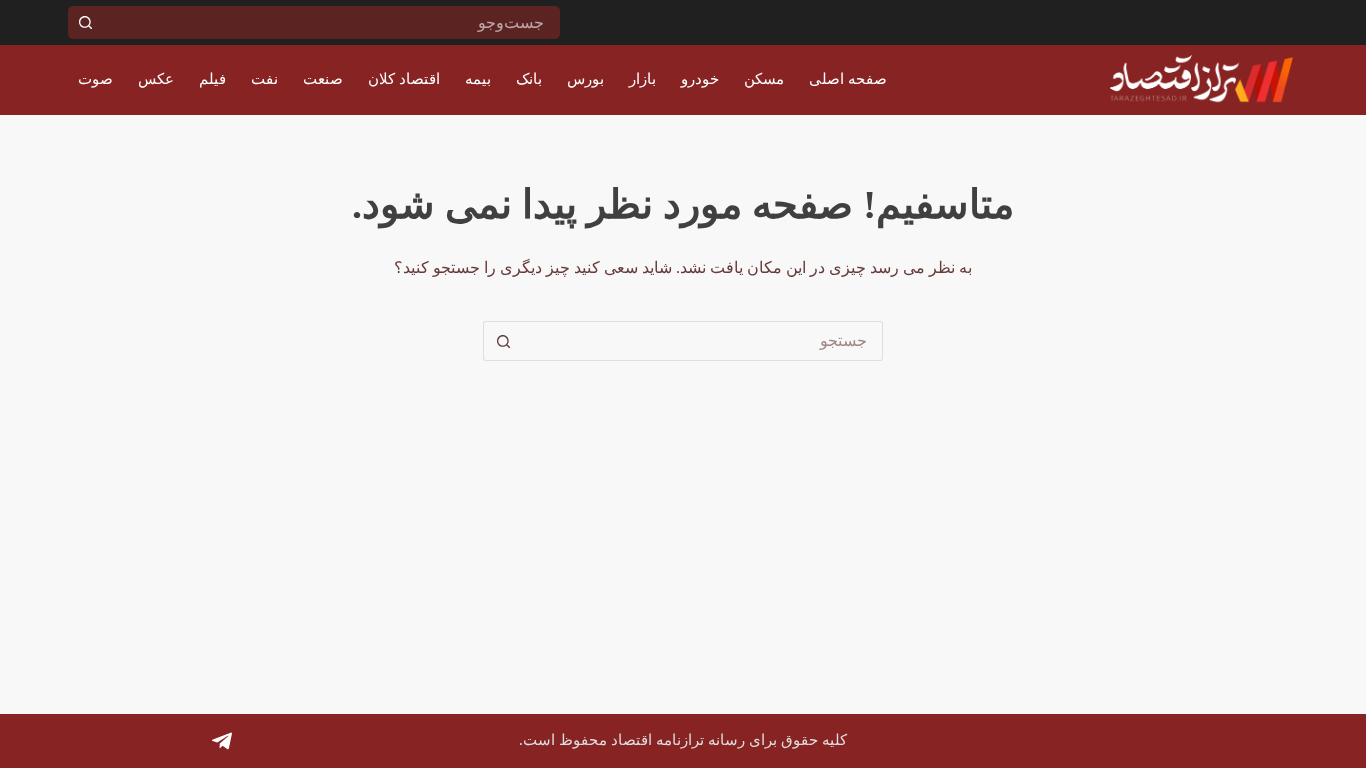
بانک (529, 79)
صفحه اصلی (848, 79)
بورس (585, 79)
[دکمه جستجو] (84, 22)
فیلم (212, 79)
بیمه (478, 79)
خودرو (700, 79)
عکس (156, 79)
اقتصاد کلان (404, 79)
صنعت (323, 79)
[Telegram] (222, 741)
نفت (264, 79)
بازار (642, 79)
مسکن (764, 79)
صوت (95, 79)
